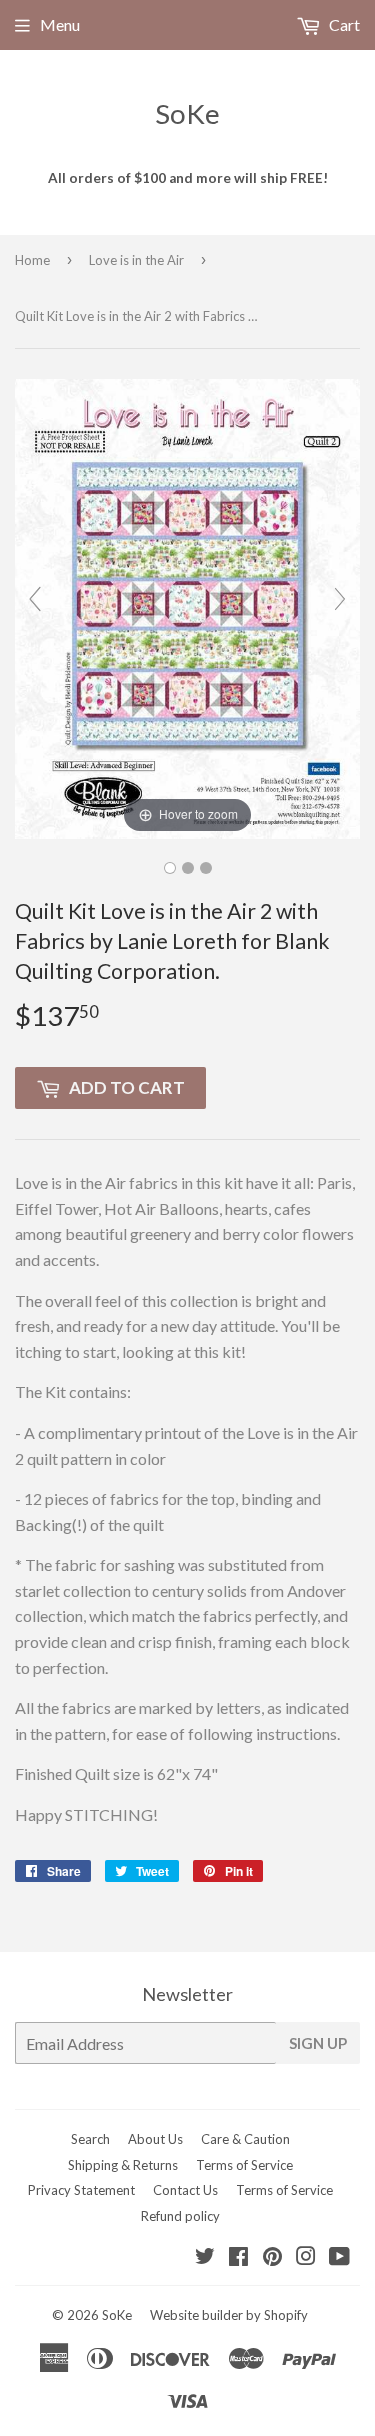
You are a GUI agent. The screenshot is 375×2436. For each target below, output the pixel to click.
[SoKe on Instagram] (306, 2257)
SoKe (187, 113)
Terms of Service (244, 2165)
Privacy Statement (81, 2190)
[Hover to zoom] (187, 606)
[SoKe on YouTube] (339, 2257)
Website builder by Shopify (229, 2315)
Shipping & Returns (123, 2165)
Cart (343, 24)
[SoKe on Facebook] (238, 2257)
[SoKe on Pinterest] (272, 2257)
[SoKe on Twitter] (205, 2257)
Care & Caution (245, 2139)
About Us (155, 2139)
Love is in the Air (136, 260)
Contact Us (185, 2190)
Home (32, 260)
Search (90, 2139)
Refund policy (180, 2216)
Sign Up (318, 2043)
